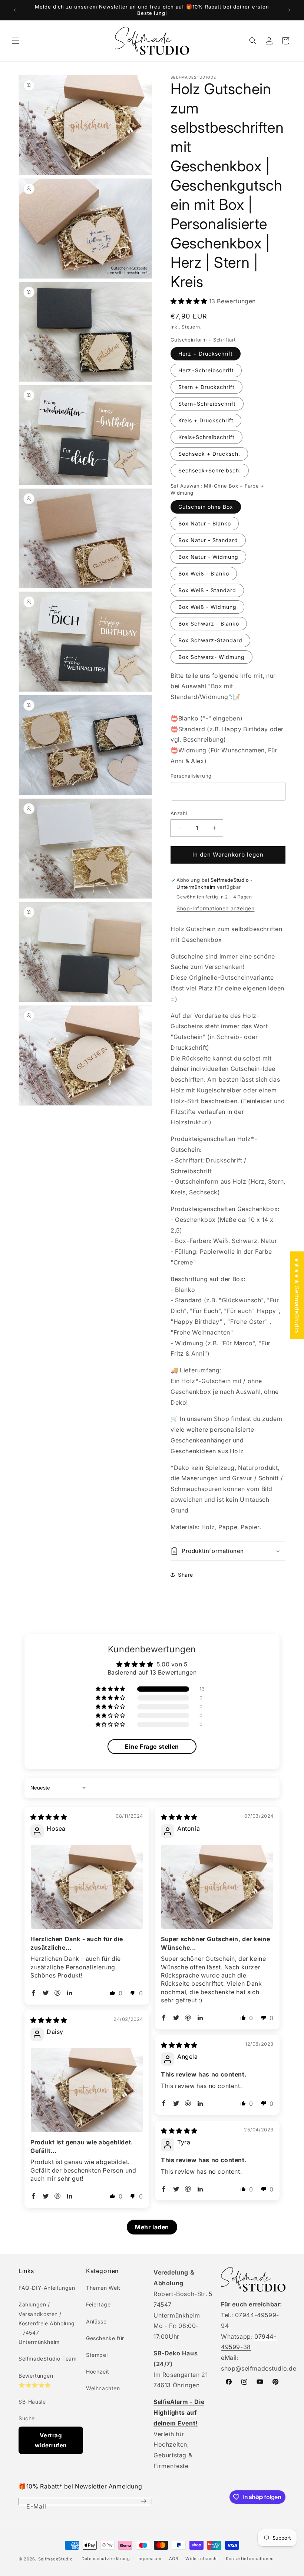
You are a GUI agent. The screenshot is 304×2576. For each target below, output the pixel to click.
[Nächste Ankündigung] (290, 10)
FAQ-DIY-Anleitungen (47, 2288)
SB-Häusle (32, 2402)
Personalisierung (191, 776)
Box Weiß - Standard (207, 590)
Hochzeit (98, 2371)
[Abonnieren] (143, 2501)
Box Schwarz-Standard (210, 640)
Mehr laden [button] (152, 2227)
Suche (27, 2418)
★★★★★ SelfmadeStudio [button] (297, 1295)
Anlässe (96, 2321)
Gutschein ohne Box (206, 507)
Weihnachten (103, 2388)
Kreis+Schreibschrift (206, 437)
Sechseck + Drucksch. (209, 454)
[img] (49, 1817)
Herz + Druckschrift (206, 354)
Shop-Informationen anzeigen (215, 908)
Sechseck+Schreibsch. (210, 470)
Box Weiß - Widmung (207, 607)
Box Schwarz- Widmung (212, 657)
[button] (16, 41)
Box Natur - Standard (208, 540)
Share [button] (186, 1575)
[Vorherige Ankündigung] (14, 10)
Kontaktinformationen (250, 2559)
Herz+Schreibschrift (206, 370)
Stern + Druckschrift (206, 387)
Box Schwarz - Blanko (209, 624)
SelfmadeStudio (56, 2559)
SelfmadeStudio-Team (47, 2359)
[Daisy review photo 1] (87, 2090)
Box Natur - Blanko (205, 523)
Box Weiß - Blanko (204, 573)
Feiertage (98, 2304)
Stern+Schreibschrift (207, 404)
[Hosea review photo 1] (87, 1887)
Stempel (97, 2355)
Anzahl (179, 813)
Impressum (150, 2559)
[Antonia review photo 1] (217, 1887)
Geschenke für (105, 2338)
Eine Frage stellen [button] (152, 1747)
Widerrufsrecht (202, 2559)
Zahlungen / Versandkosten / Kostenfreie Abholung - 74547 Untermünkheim (47, 2323)
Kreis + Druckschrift (206, 420)
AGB (174, 2559)
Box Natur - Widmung (208, 557)
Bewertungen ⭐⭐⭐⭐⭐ (36, 2380)
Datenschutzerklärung (106, 2559)
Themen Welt (103, 2288)
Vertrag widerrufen (51, 2440)
